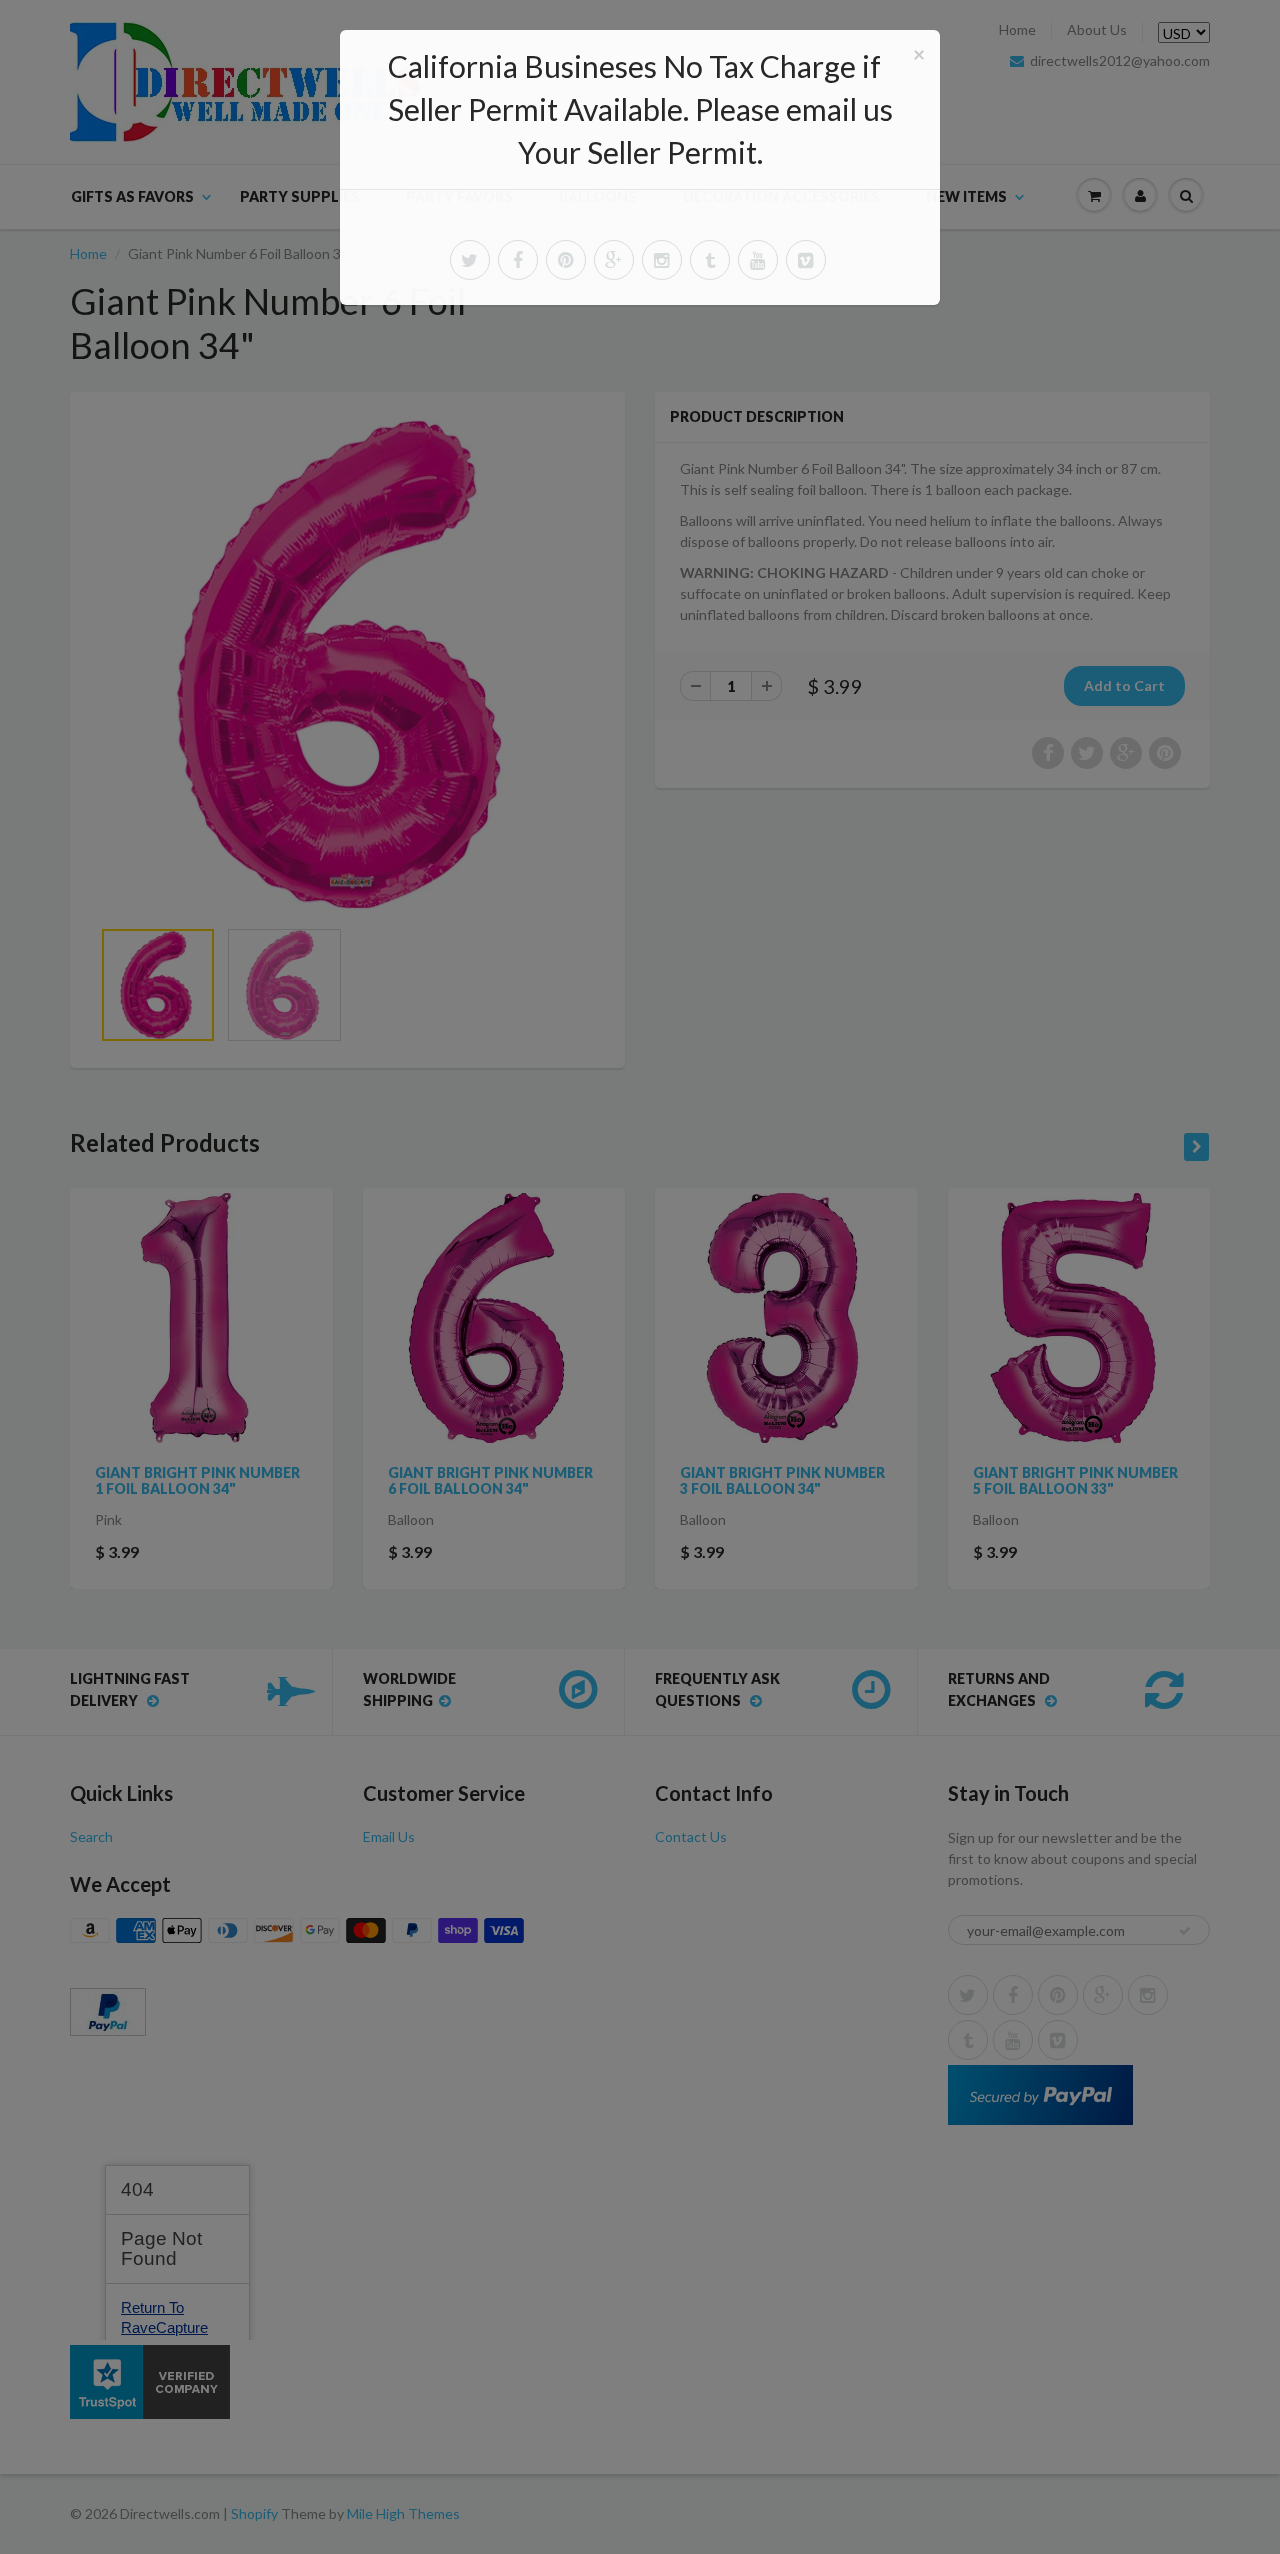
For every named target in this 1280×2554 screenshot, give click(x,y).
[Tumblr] (710, 260)
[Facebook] (518, 260)
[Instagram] (662, 260)
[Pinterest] (566, 260)
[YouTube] (758, 260)
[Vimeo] (806, 260)
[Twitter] (470, 260)
